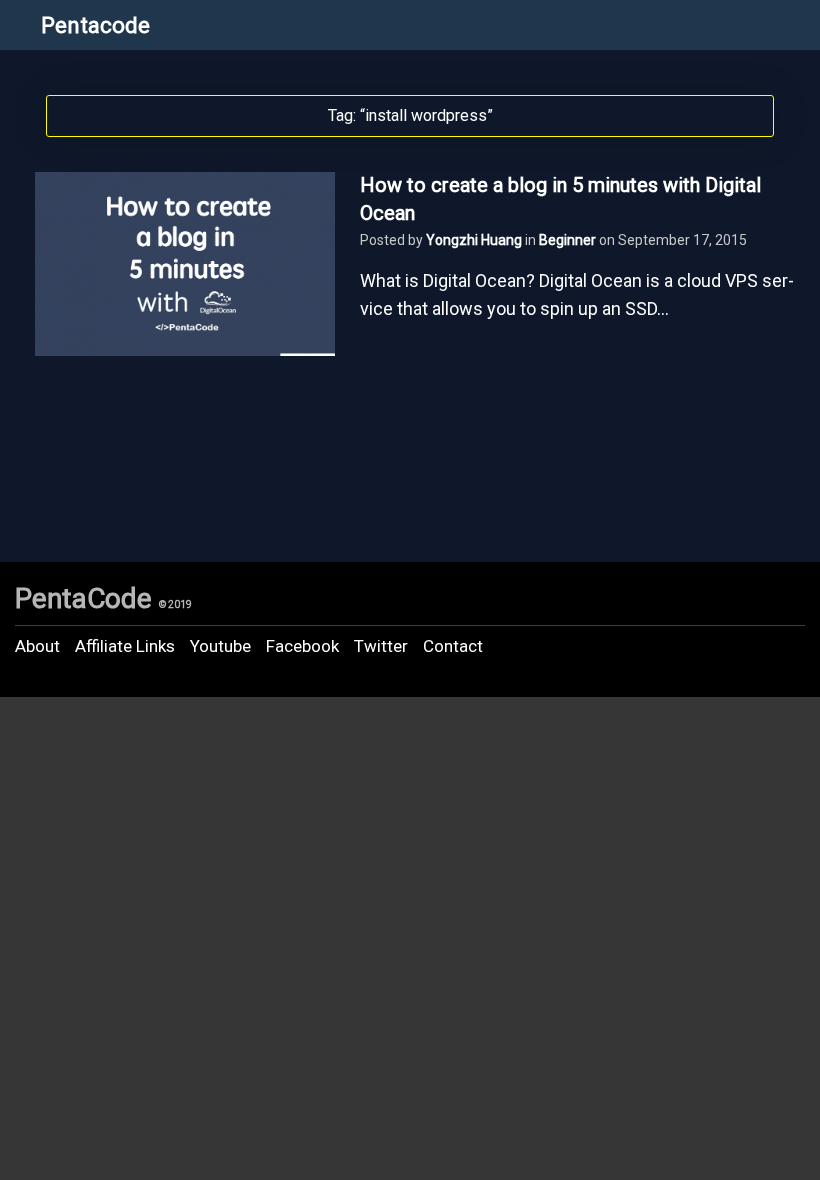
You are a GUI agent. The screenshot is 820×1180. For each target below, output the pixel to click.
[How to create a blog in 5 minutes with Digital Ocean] (185, 349)
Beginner (567, 240)
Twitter (381, 646)
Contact (453, 646)
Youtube (220, 646)
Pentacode (95, 25)
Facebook (302, 646)
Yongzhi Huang (474, 240)
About (37, 646)
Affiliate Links (125, 646)
